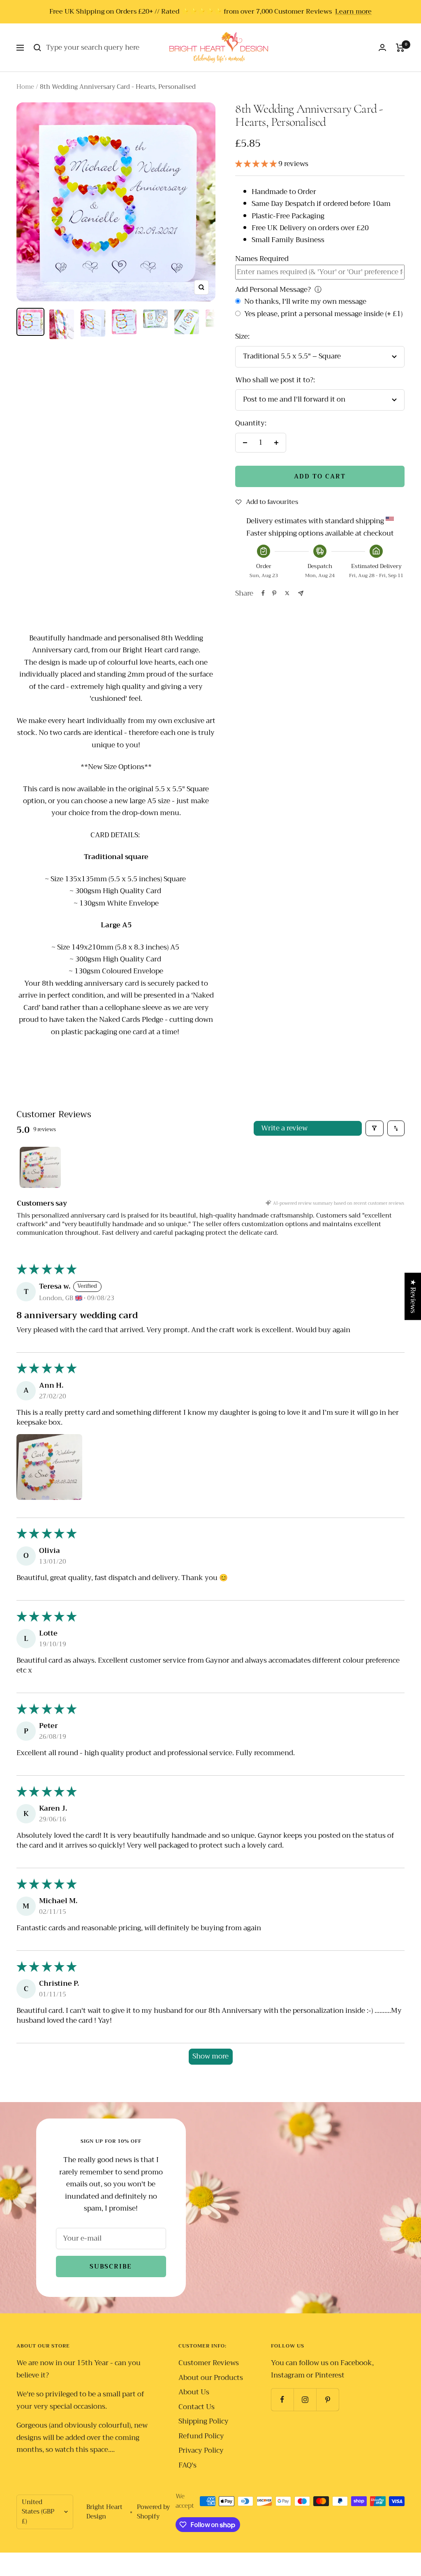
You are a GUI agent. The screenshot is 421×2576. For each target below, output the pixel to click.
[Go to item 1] (40, 1167)
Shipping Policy (204, 2421)
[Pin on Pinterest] (274, 593)
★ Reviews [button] (413, 1296)
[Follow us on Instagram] (305, 2399)
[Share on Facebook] (263, 593)
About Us (194, 2392)
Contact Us (197, 2407)
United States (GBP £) (38, 2511)
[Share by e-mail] (301, 593)
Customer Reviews (209, 2363)
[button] (257, 164)
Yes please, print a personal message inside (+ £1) (323, 314)
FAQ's (187, 2465)
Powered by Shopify (153, 2512)
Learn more (353, 12)
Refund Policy (201, 2436)
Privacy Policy (201, 2450)
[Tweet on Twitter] (287, 593)
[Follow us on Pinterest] (327, 2399)
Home (25, 87)
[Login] (382, 47)
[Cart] (400, 48)
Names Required (262, 259)
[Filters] (375, 1129)
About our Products (211, 2378)
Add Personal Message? (273, 290)
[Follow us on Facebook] (282, 2399)
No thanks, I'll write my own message (304, 301)
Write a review (284, 1128)
